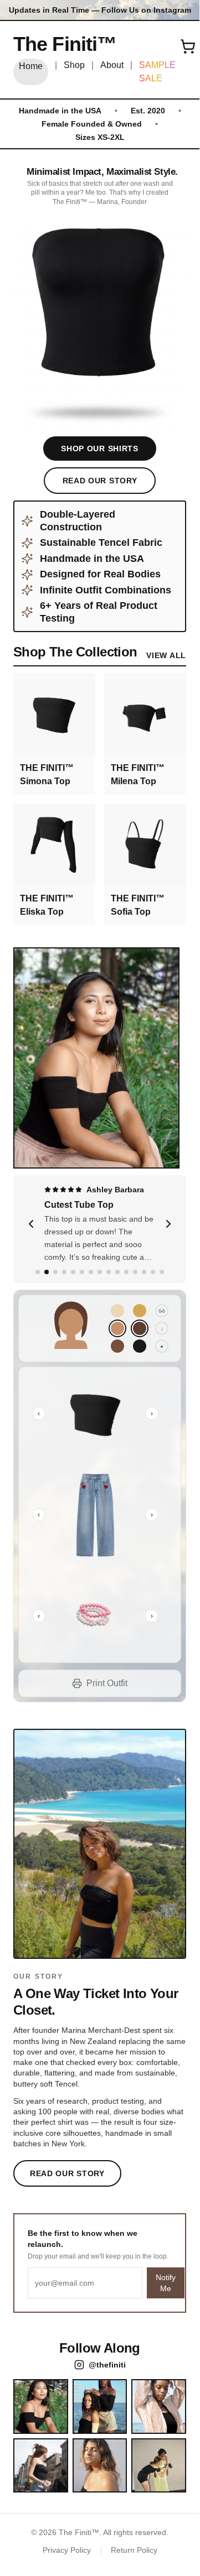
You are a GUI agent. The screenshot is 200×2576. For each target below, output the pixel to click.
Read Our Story (100, 481)
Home (31, 66)
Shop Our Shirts (100, 449)
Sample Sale (157, 72)
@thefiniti (107, 2365)
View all (166, 655)
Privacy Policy (67, 2550)
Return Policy (134, 2550)
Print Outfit (107, 1683)
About (112, 65)
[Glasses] (162, 1311)
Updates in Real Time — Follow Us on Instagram (100, 10)
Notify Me (166, 2283)
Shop (74, 65)
